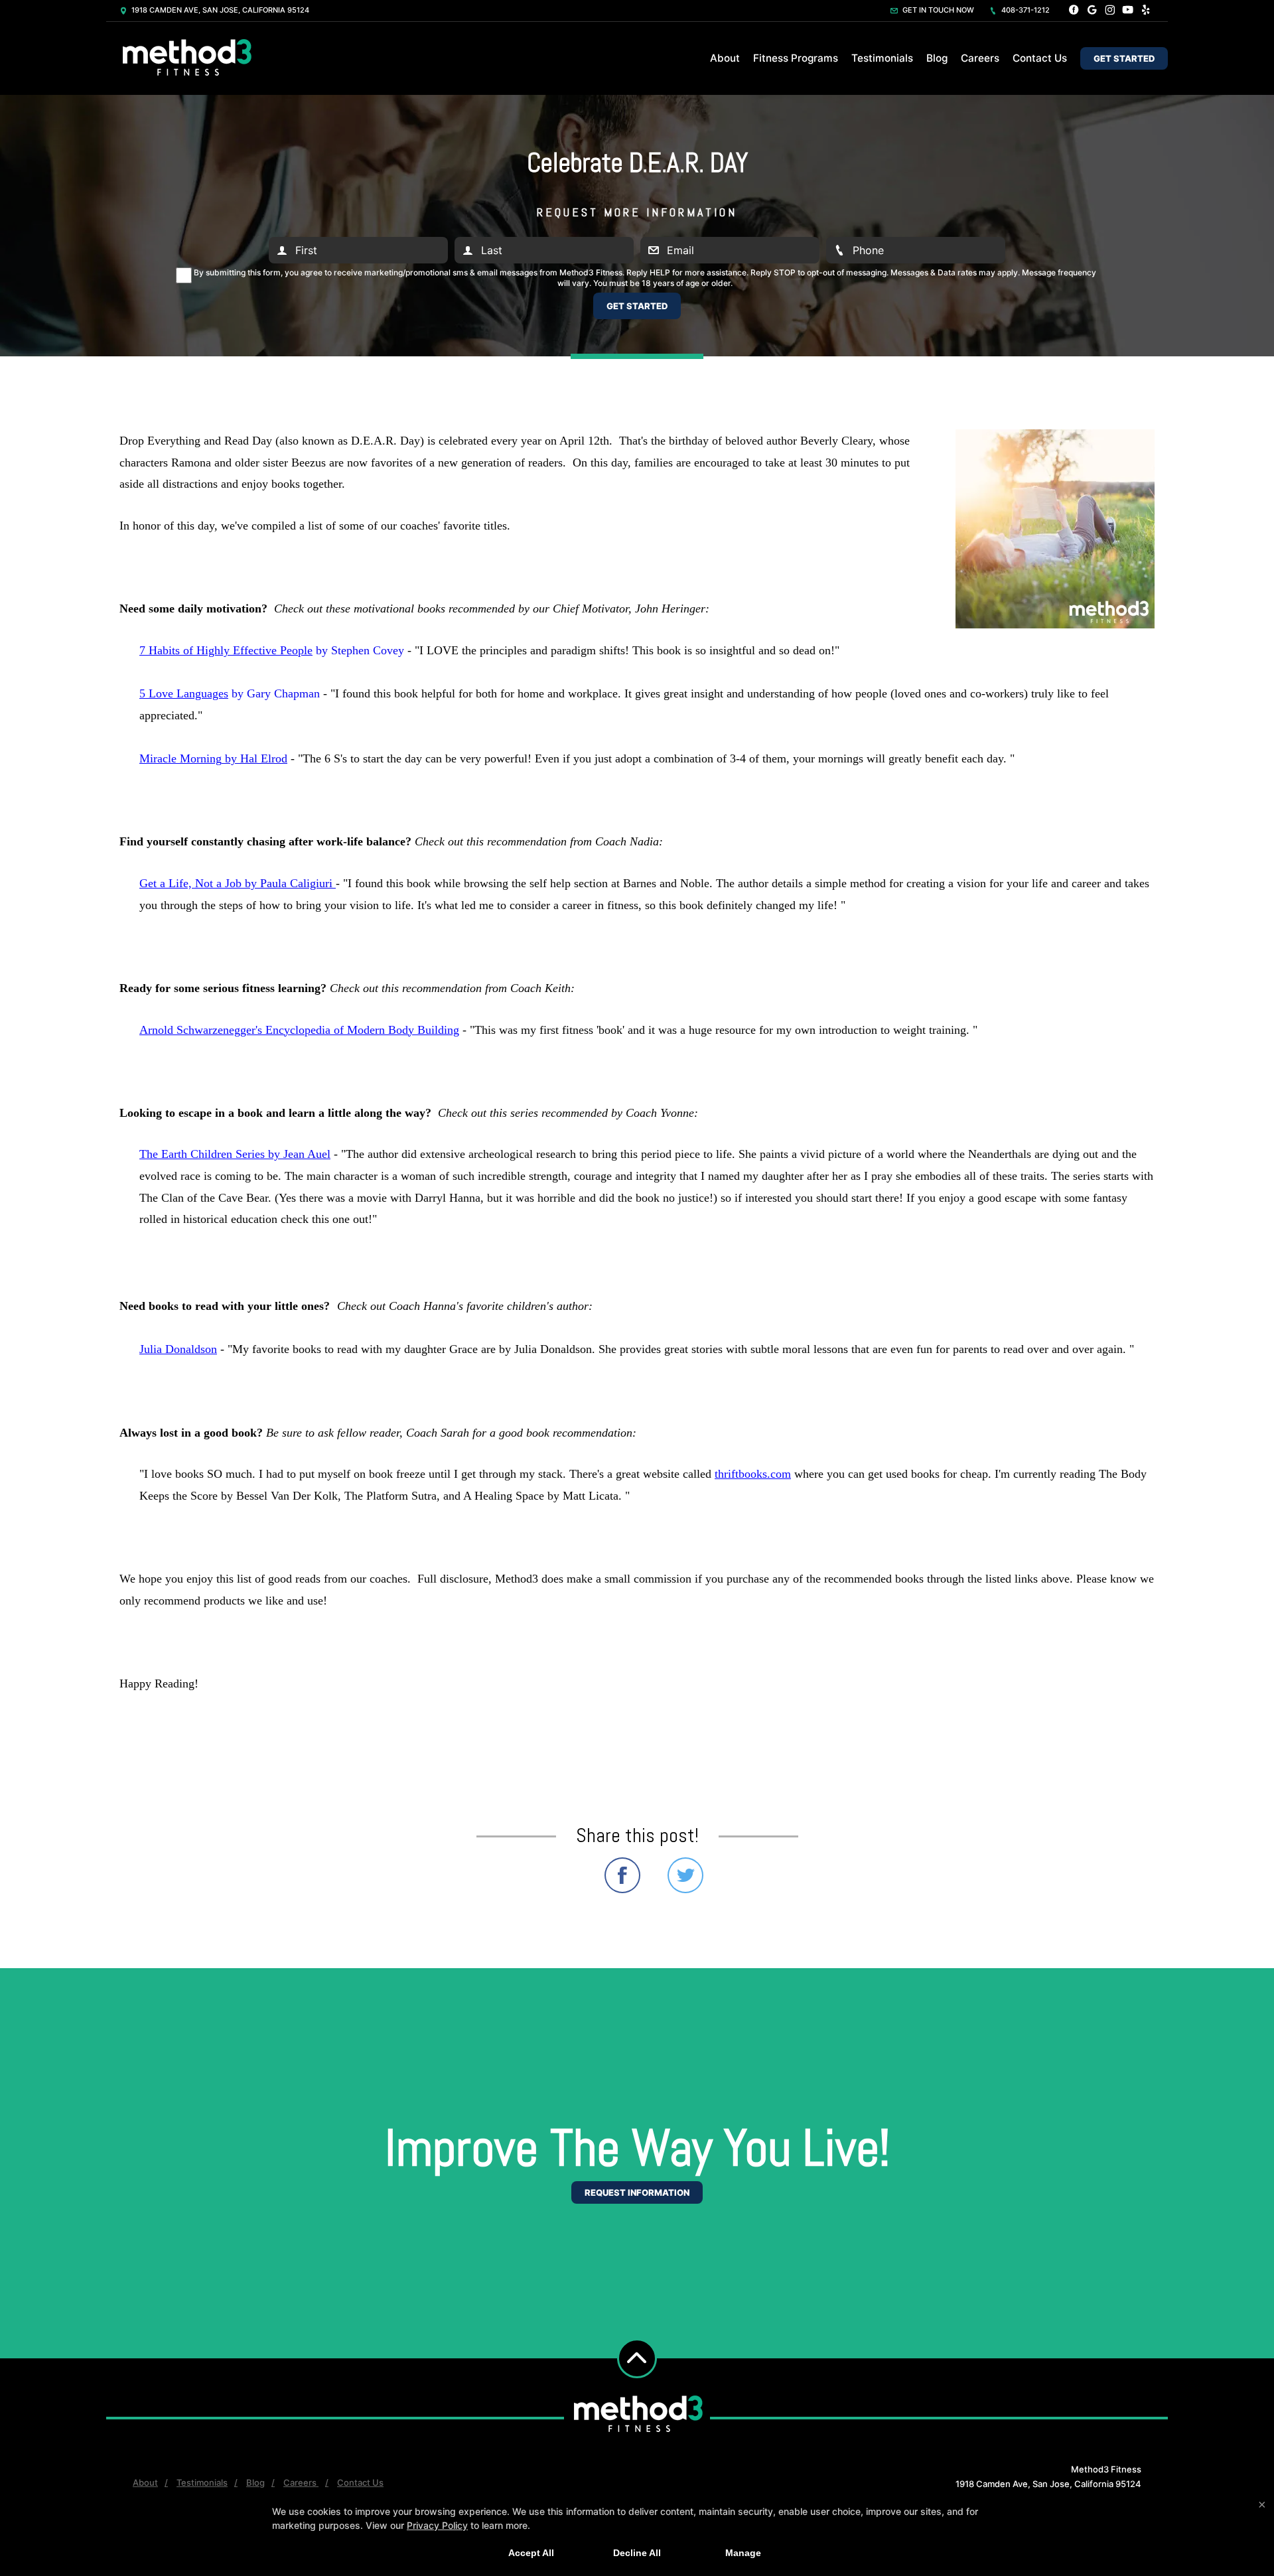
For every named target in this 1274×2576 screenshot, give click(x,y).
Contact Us (1040, 58)
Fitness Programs (796, 58)
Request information (637, 2192)
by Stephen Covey (272, 650)
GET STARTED (1124, 58)
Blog (937, 58)
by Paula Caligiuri (238, 883)
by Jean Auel (235, 1154)
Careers (980, 58)
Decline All (637, 2553)
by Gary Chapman (230, 693)
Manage (743, 2553)
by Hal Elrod (213, 758)
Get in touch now (937, 10)
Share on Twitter (685, 1875)
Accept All (531, 2553)
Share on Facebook (622, 1875)
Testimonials (882, 58)
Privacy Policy (437, 2525)
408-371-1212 (1025, 10)
